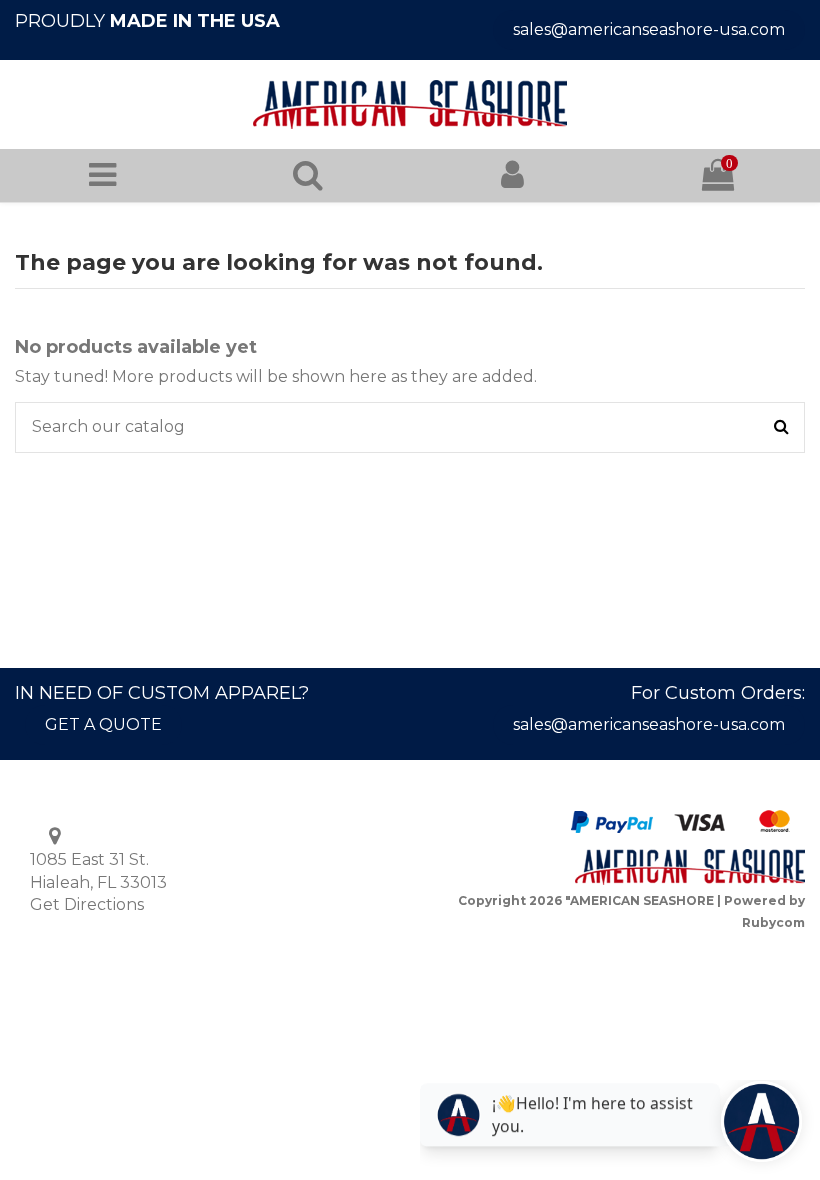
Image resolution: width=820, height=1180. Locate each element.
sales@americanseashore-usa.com (649, 29)
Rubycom (773, 922)
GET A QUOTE (103, 724)
